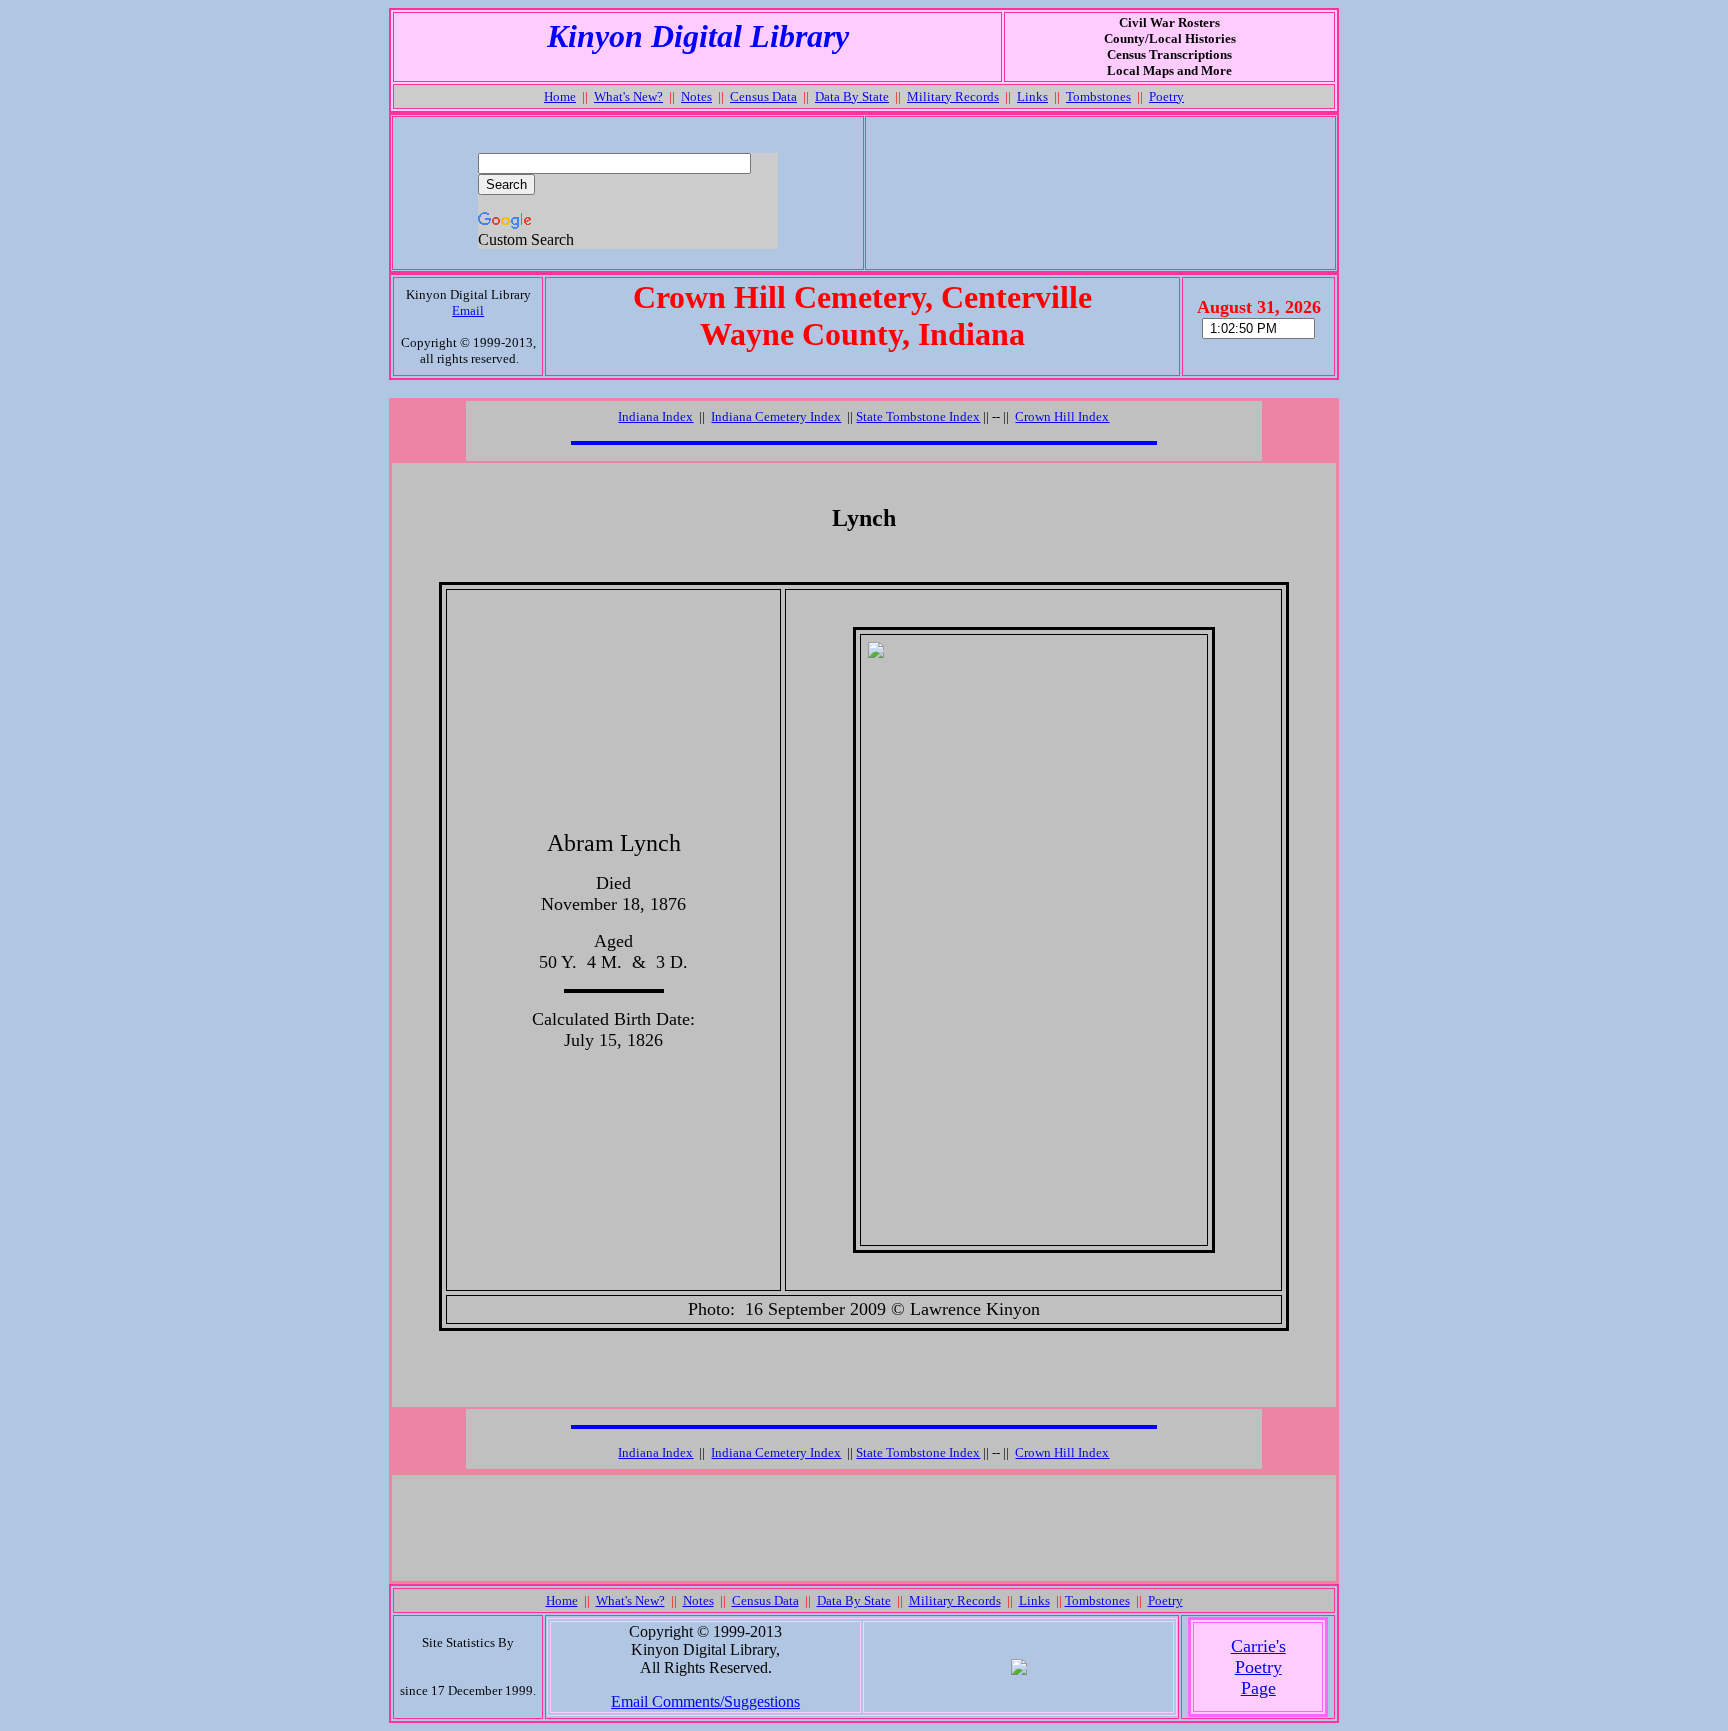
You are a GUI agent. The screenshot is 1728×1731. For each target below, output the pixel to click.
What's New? (628, 96)
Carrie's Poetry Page (1258, 1667)
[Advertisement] (1100, 193)
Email (468, 310)
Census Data (763, 96)
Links (1032, 96)
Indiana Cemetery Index (776, 416)
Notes (696, 96)
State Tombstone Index (918, 416)
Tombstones (1098, 96)
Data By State (852, 96)
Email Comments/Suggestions (705, 1701)
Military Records (953, 96)
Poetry (1166, 96)
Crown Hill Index (1062, 416)
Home (560, 96)
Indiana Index (655, 416)
